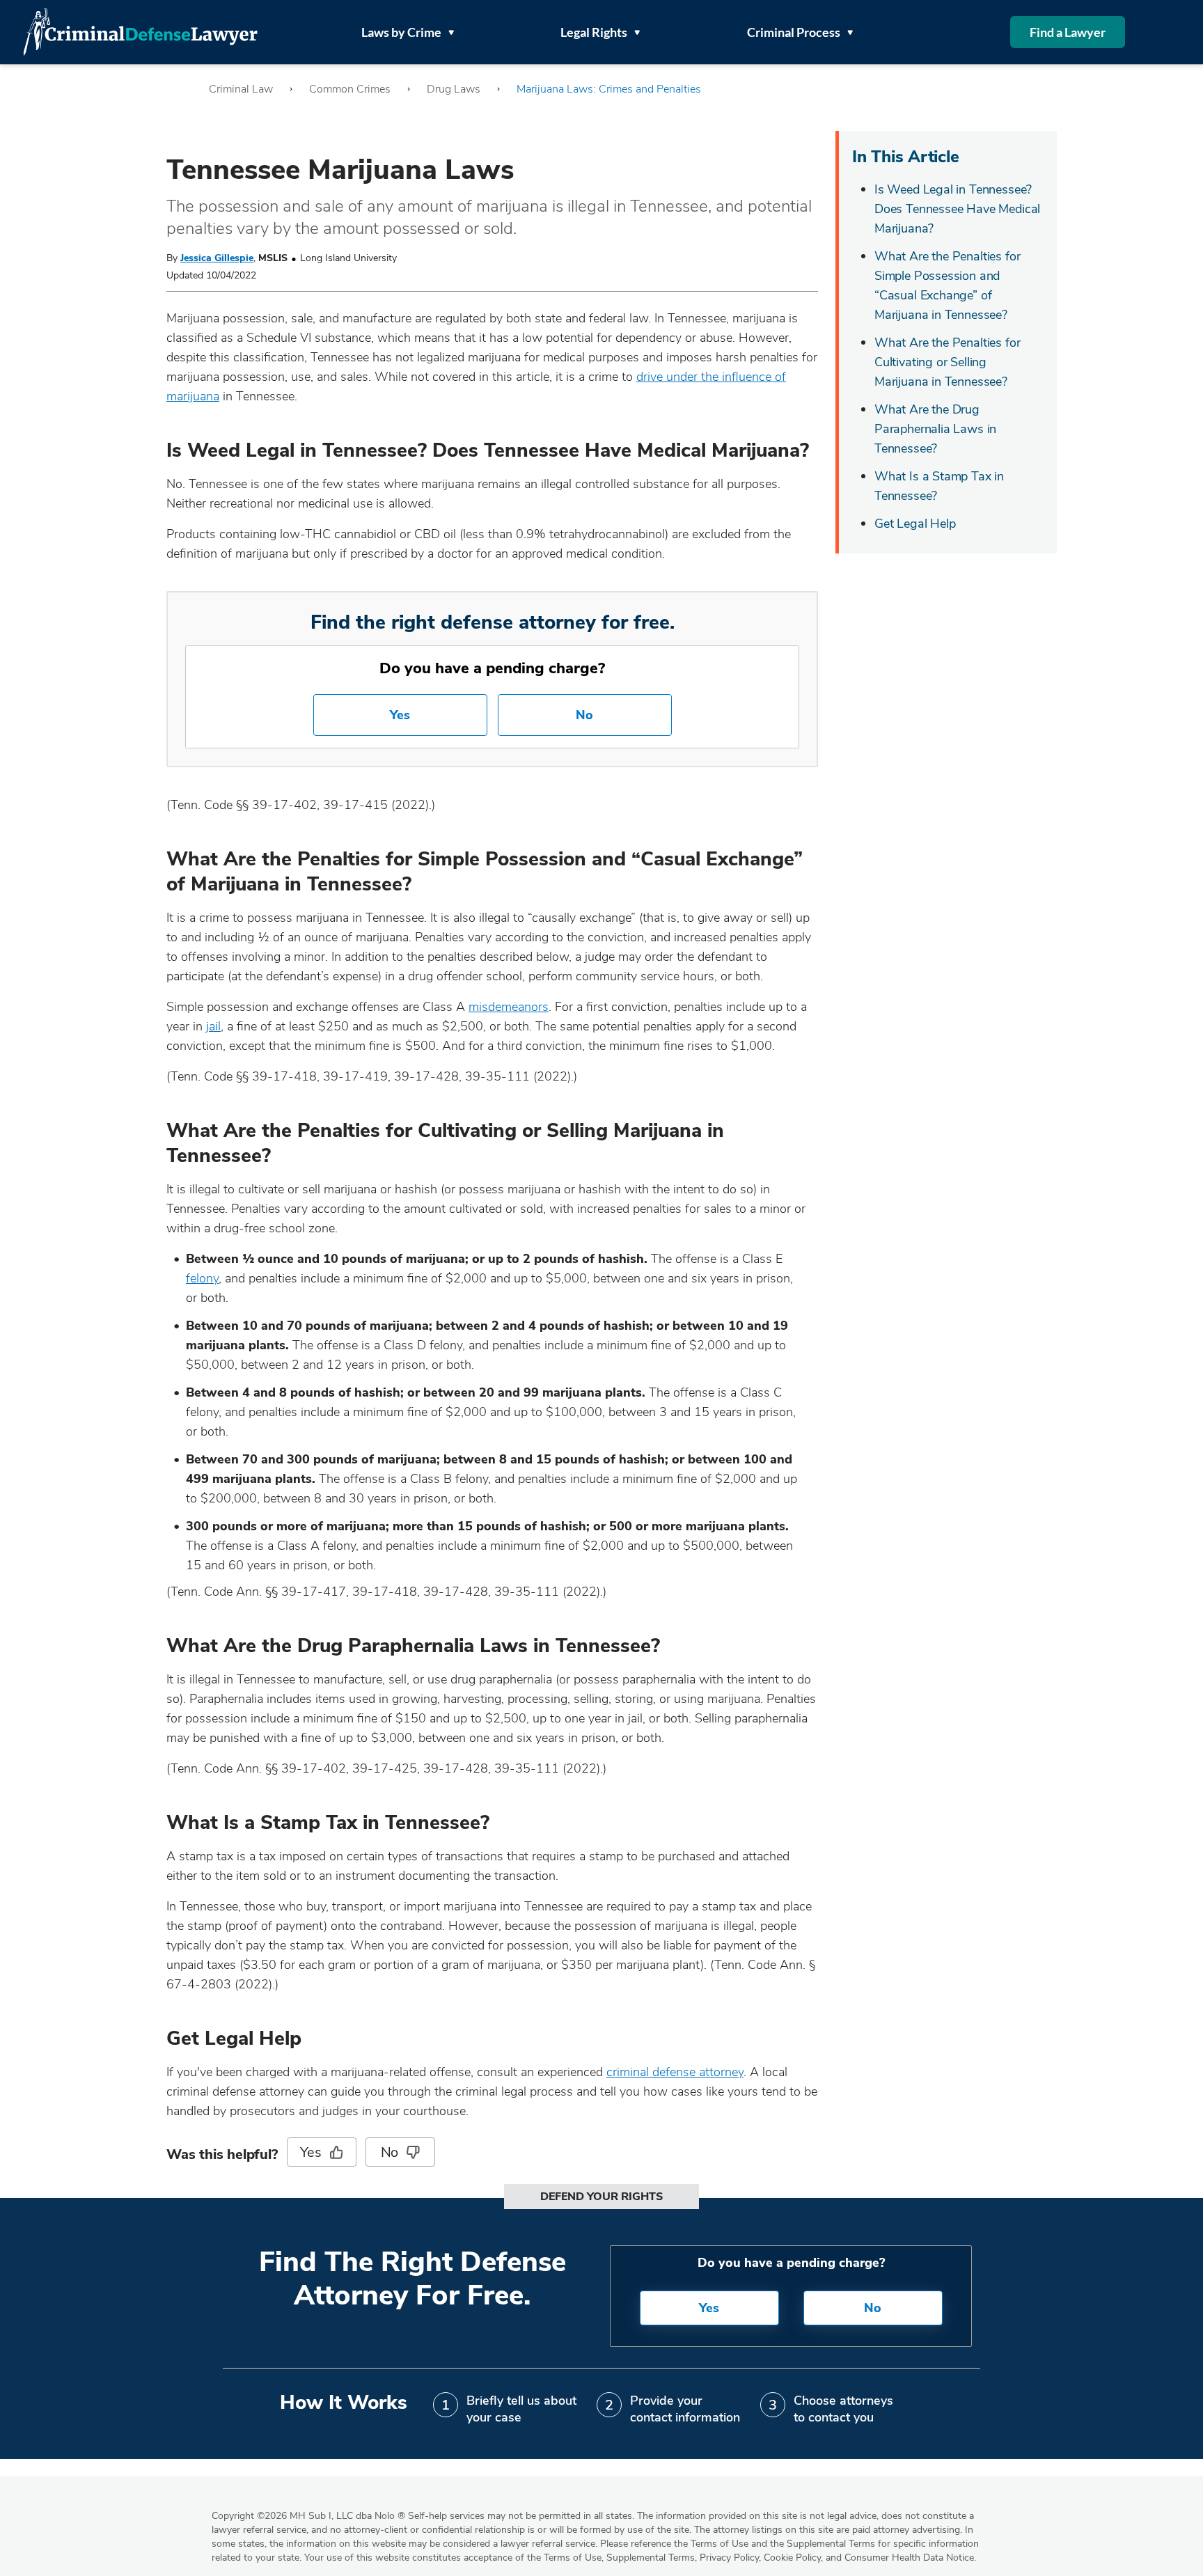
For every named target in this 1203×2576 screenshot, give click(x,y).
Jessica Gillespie (217, 258)
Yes (400, 715)
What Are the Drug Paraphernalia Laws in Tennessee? (935, 429)
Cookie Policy (792, 2558)
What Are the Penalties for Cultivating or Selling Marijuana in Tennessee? (947, 362)
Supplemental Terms (651, 2558)
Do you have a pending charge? (492, 668)
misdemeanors (509, 1007)
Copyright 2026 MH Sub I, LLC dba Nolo (308, 2516)
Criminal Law (241, 89)
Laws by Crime (401, 32)
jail (213, 1026)
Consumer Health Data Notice (909, 2558)
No (584, 715)
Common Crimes (350, 89)
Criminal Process (794, 32)
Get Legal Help (915, 524)
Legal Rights (594, 32)
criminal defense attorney (675, 2072)
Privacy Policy (729, 2558)
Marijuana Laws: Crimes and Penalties (609, 89)
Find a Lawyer (1068, 32)
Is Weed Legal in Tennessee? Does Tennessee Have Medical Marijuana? (957, 209)
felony (202, 1278)
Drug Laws (454, 89)
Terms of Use (573, 2558)
